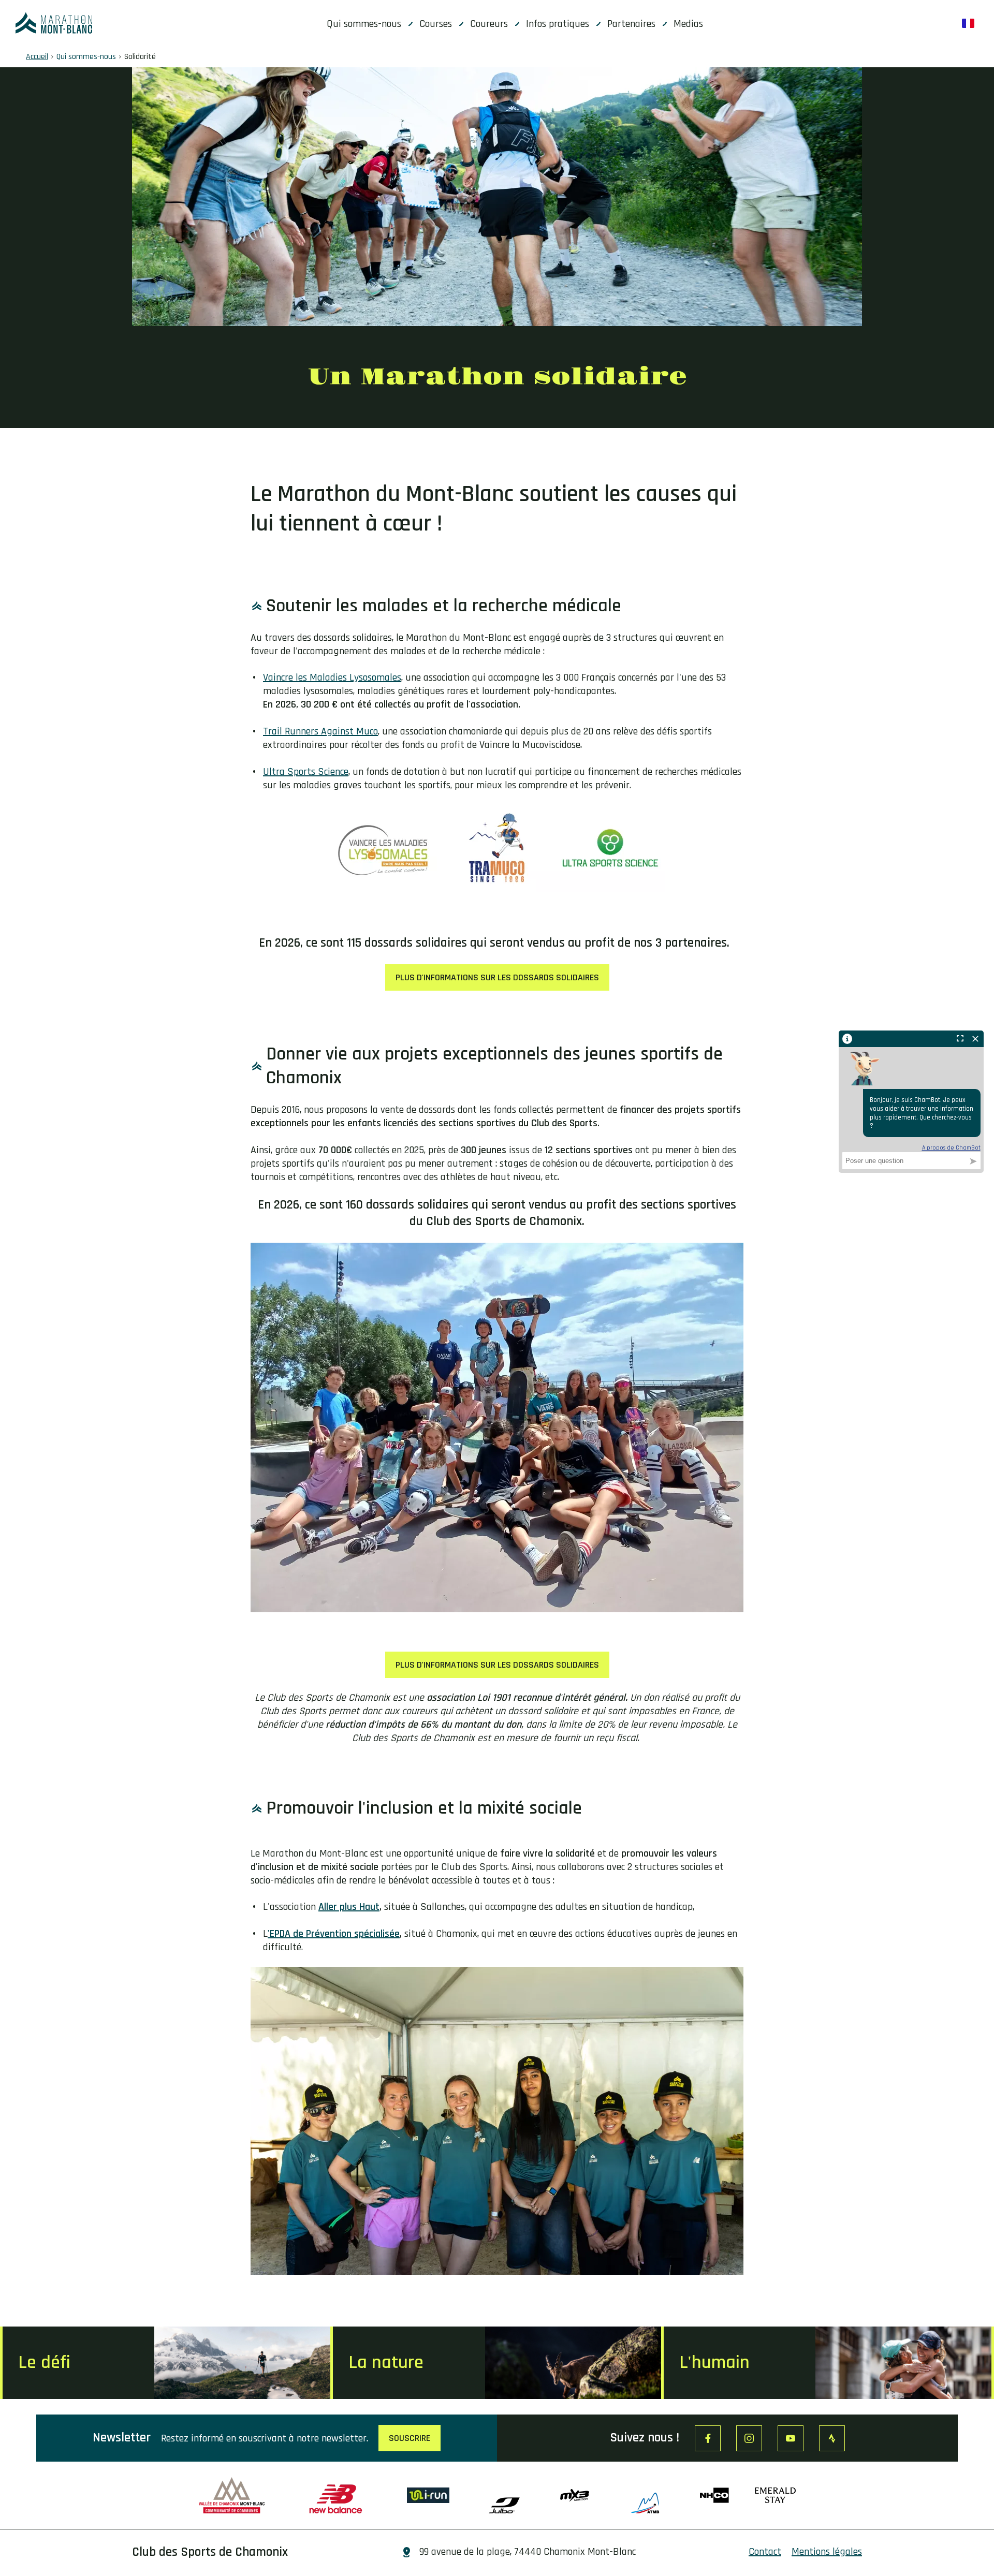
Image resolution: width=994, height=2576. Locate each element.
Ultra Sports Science (306, 772)
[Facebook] (708, 2438)
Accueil (37, 57)
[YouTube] (791, 2438)
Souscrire (410, 2438)
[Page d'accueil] (54, 23)
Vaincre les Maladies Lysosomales (332, 678)
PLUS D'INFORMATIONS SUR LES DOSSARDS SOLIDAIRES (497, 977)
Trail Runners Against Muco (320, 731)
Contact (765, 2552)
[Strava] (832, 2438)
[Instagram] (749, 2438)
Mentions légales (827, 2552)
